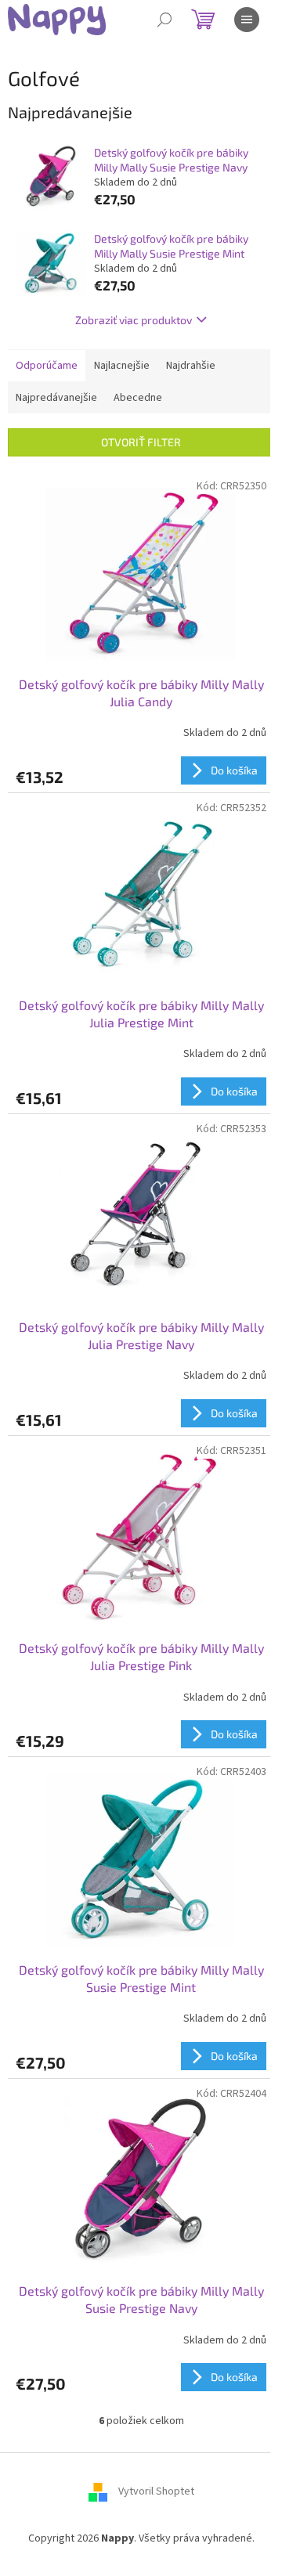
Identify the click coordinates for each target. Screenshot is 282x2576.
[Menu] (247, 20)
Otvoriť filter (141, 442)
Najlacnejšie (122, 366)
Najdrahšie (191, 366)
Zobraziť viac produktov (134, 320)
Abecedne (138, 398)
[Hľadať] (164, 20)
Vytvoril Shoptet (156, 2491)
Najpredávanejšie (56, 398)
